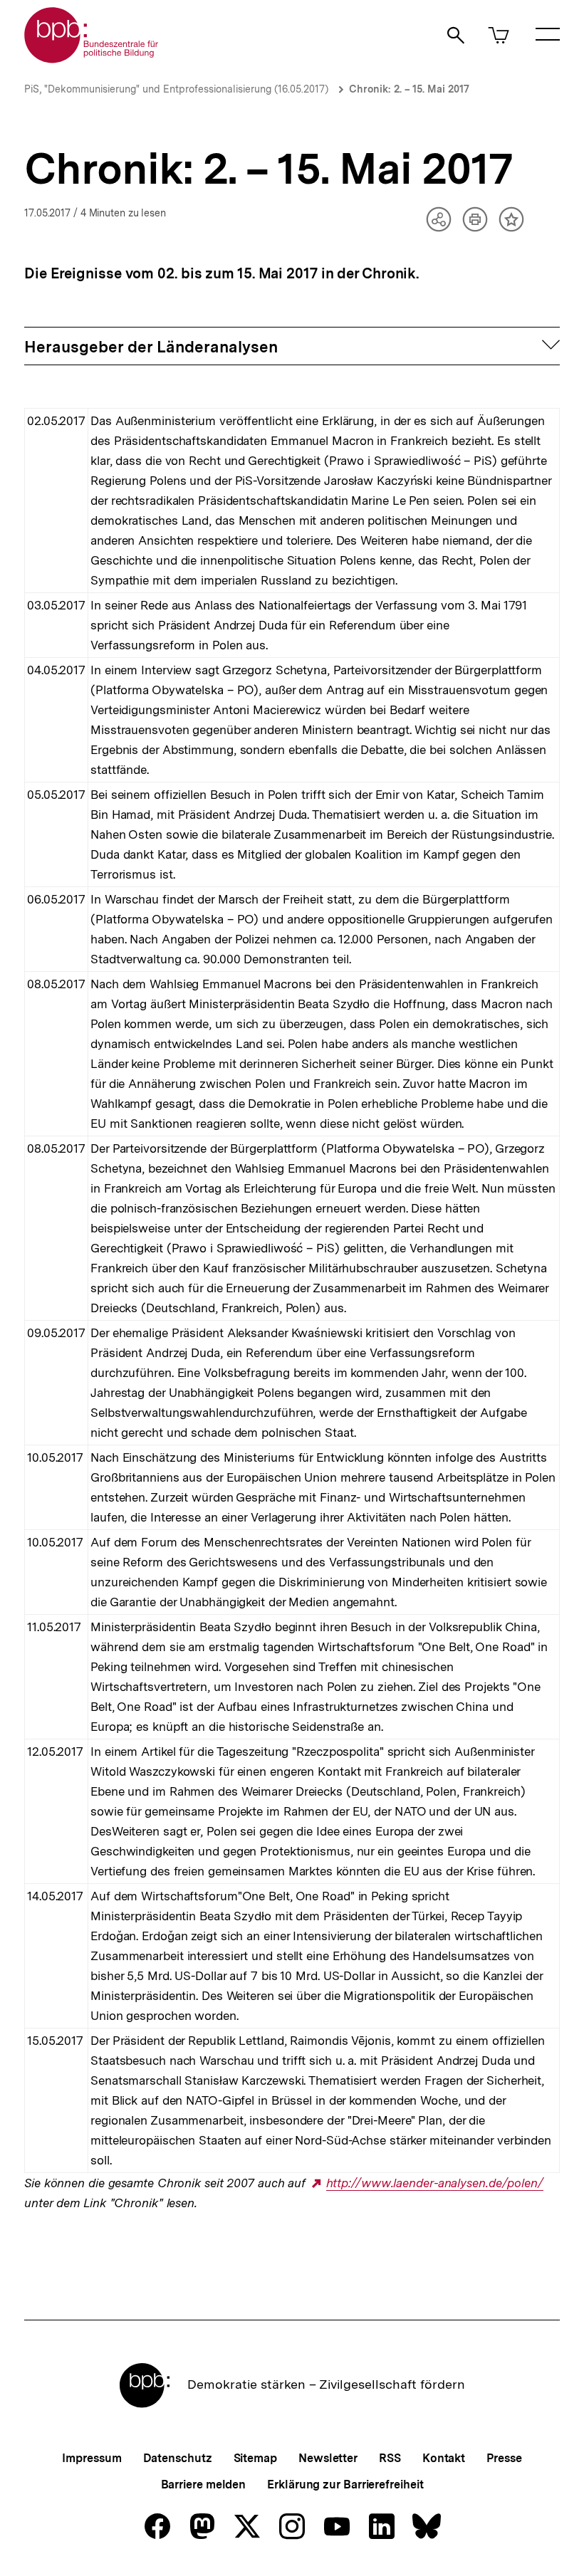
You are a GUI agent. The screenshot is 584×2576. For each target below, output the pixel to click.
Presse (504, 2458)
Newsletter (328, 2458)
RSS (390, 2458)
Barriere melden (204, 2485)
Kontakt (444, 2458)
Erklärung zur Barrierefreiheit (345, 2485)
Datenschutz (178, 2458)
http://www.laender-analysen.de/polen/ (435, 2183)
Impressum (92, 2458)
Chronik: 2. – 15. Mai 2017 (409, 89)
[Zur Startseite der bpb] (92, 59)
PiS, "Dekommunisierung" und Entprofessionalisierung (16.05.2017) (176, 89)
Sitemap (255, 2458)
